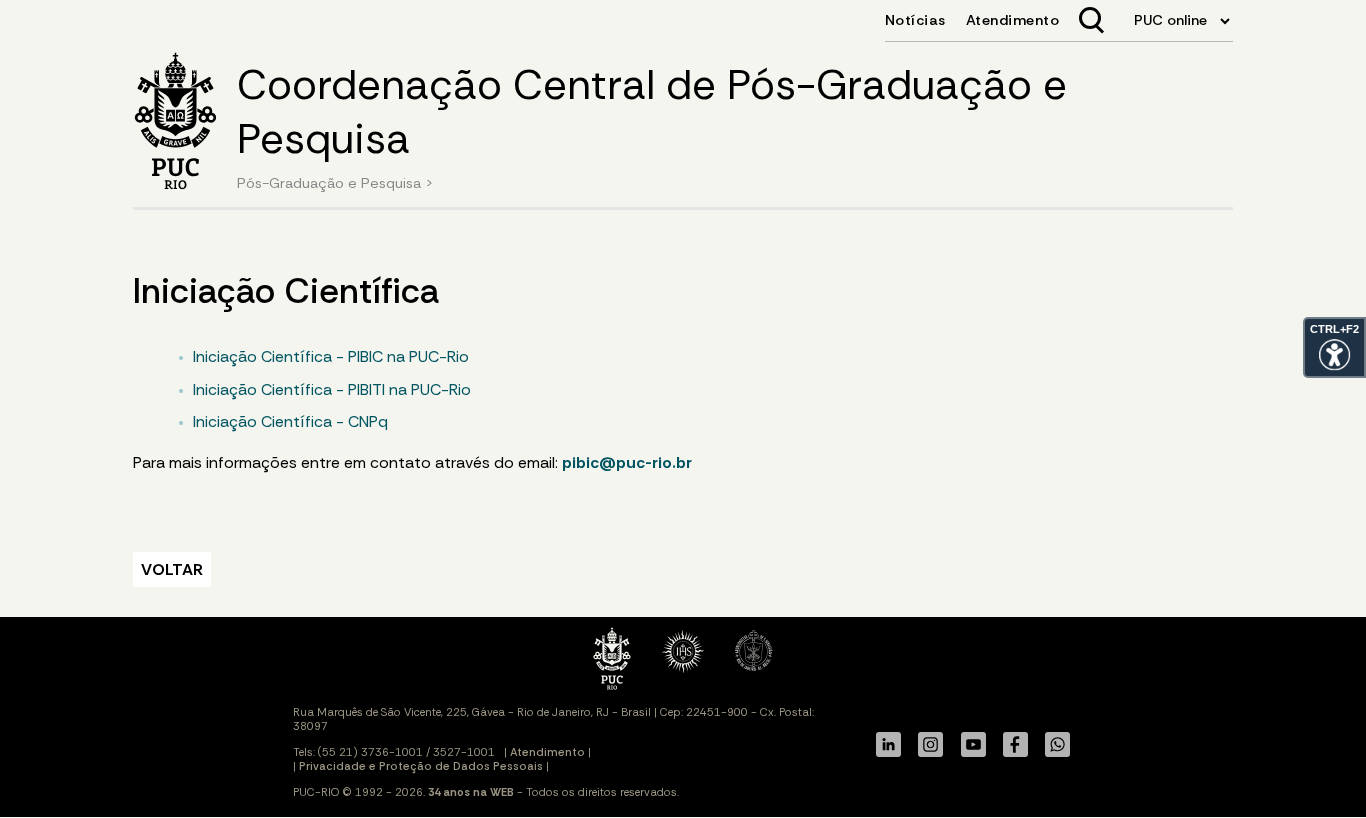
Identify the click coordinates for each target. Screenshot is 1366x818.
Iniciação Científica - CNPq (290, 421)
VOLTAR (172, 569)
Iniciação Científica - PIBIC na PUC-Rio (331, 356)
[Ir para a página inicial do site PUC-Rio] (175, 123)
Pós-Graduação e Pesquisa (329, 183)
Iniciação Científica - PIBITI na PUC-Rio (332, 389)
